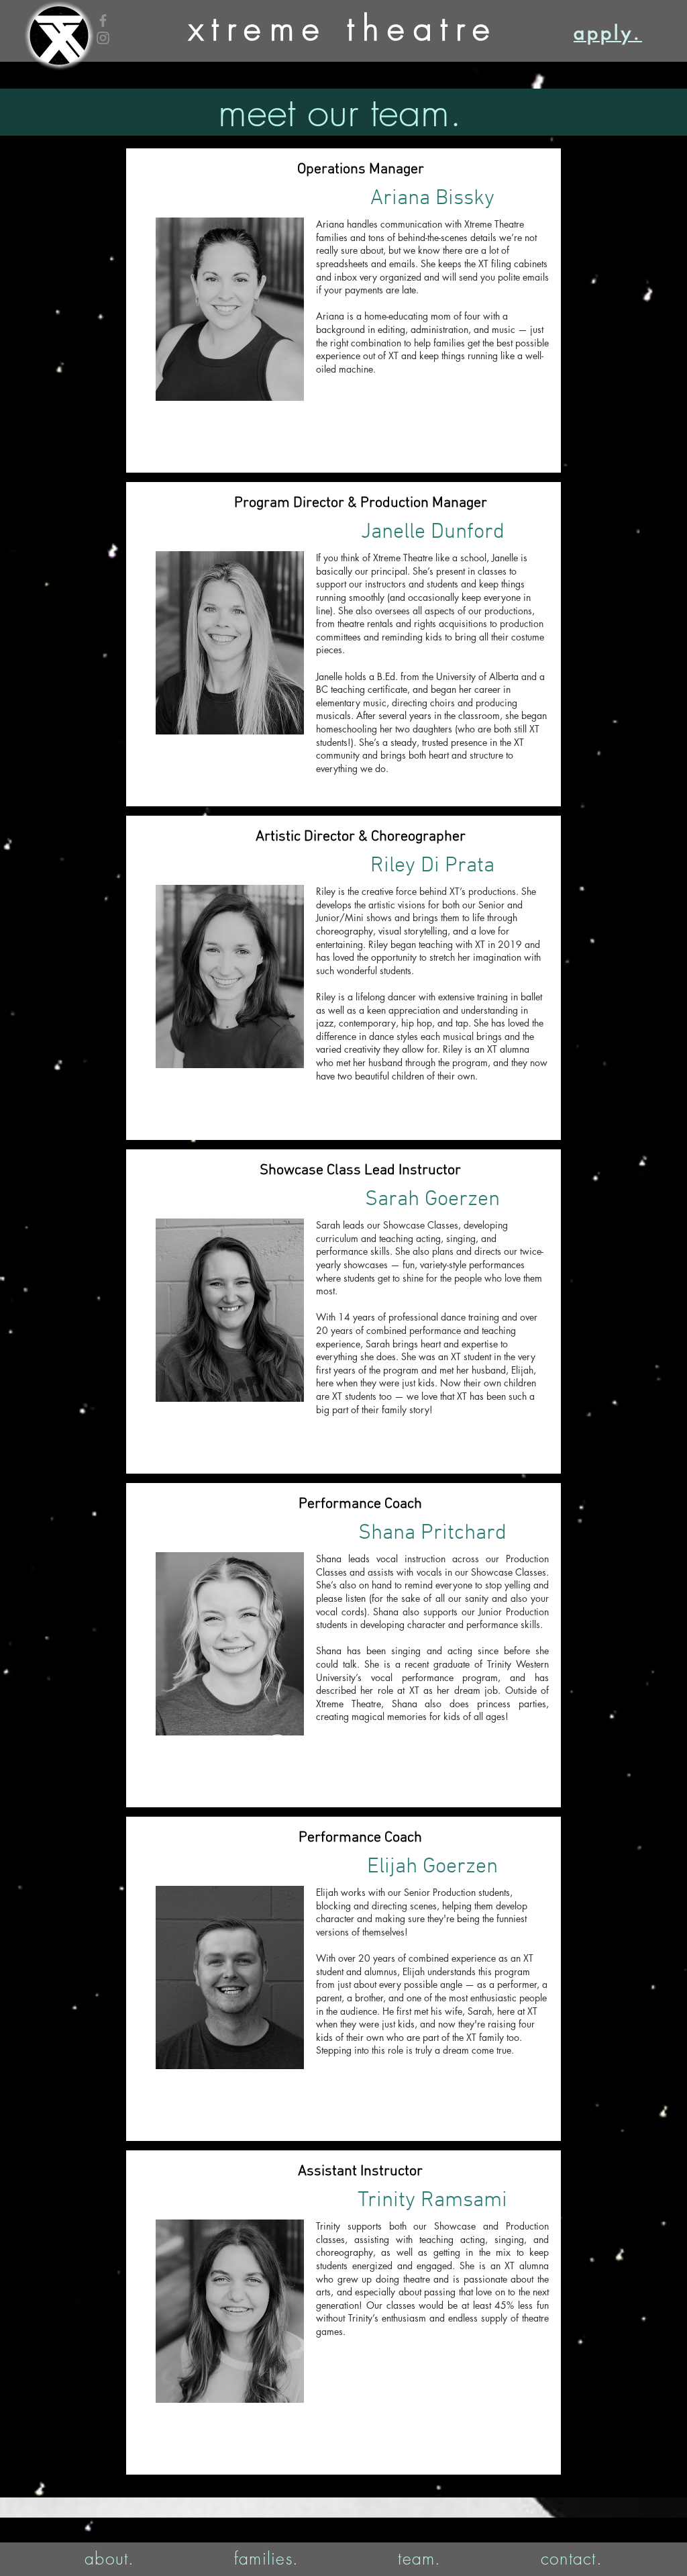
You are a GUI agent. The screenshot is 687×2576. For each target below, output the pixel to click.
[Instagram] (103, 38)
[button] (110, 2559)
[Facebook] (103, 20)
